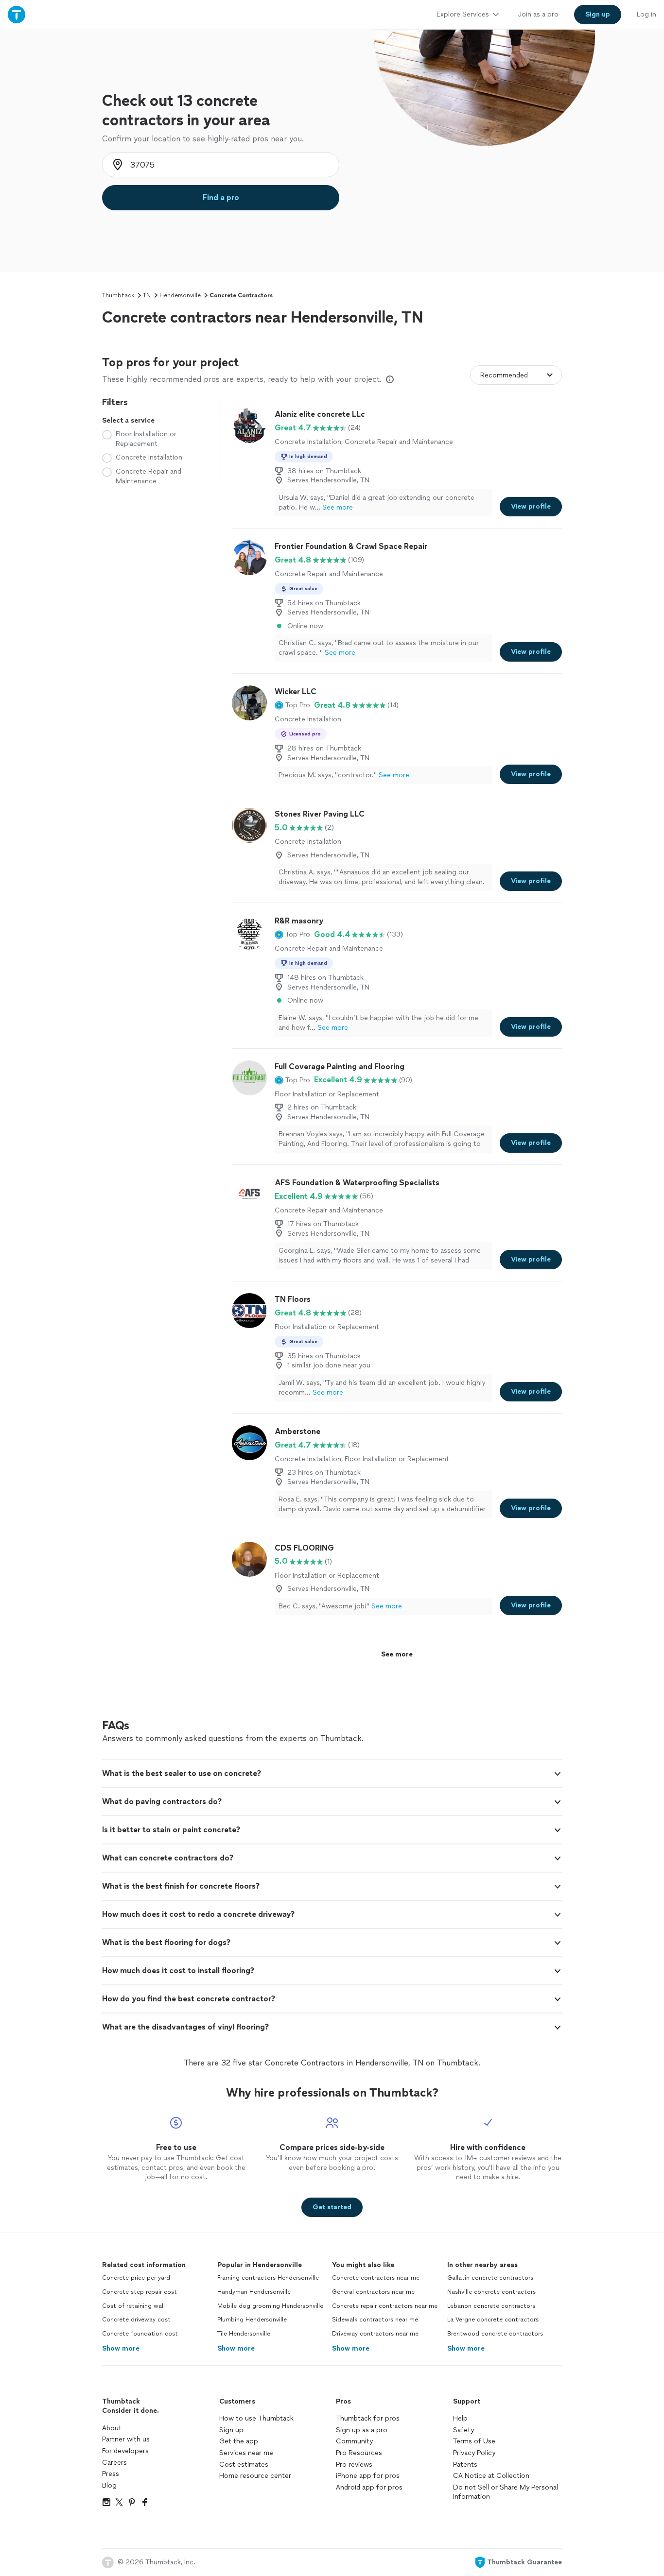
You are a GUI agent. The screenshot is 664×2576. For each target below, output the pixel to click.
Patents (465, 2465)
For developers (125, 2451)
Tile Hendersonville (244, 2334)
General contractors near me (373, 2292)
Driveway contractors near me (375, 2334)
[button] (292, 705)
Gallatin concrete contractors (490, 2278)
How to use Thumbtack (256, 2418)
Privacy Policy (474, 2453)
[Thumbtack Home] (17, 14)
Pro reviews (354, 2465)
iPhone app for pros (368, 2476)
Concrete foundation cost (140, 2334)
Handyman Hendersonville (254, 2292)
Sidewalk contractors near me (375, 2320)
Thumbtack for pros (368, 2418)
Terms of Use (474, 2441)
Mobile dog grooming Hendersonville (270, 2306)
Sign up (231, 2430)
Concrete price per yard (136, 2278)
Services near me (246, 2453)
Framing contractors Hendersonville (268, 2278)
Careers (114, 2463)
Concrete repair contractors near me (385, 2306)
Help (460, 2418)
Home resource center (255, 2476)
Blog (109, 2485)
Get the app (239, 2441)
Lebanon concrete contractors (491, 2306)
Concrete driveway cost (136, 2320)
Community (354, 2441)
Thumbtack (118, 295)
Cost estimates (244, 2465)
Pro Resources (359, 2453)
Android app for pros (369, 2487)
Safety (463, 2430)
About (112, 2428)
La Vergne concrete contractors (493, 2320)
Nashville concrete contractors (491, 2292)
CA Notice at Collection (491, 2476)
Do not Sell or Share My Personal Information (506, 2492)
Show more (121, 2348)
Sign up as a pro (362, 2430)
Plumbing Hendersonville (252, 2320)
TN (147, 295)
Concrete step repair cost (140, 2292)
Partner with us (126, 2439)
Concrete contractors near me (376, 2278)
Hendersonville (180, 295)
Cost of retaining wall (133, 2306)
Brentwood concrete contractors (495, 2334)
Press (111, 2474)
